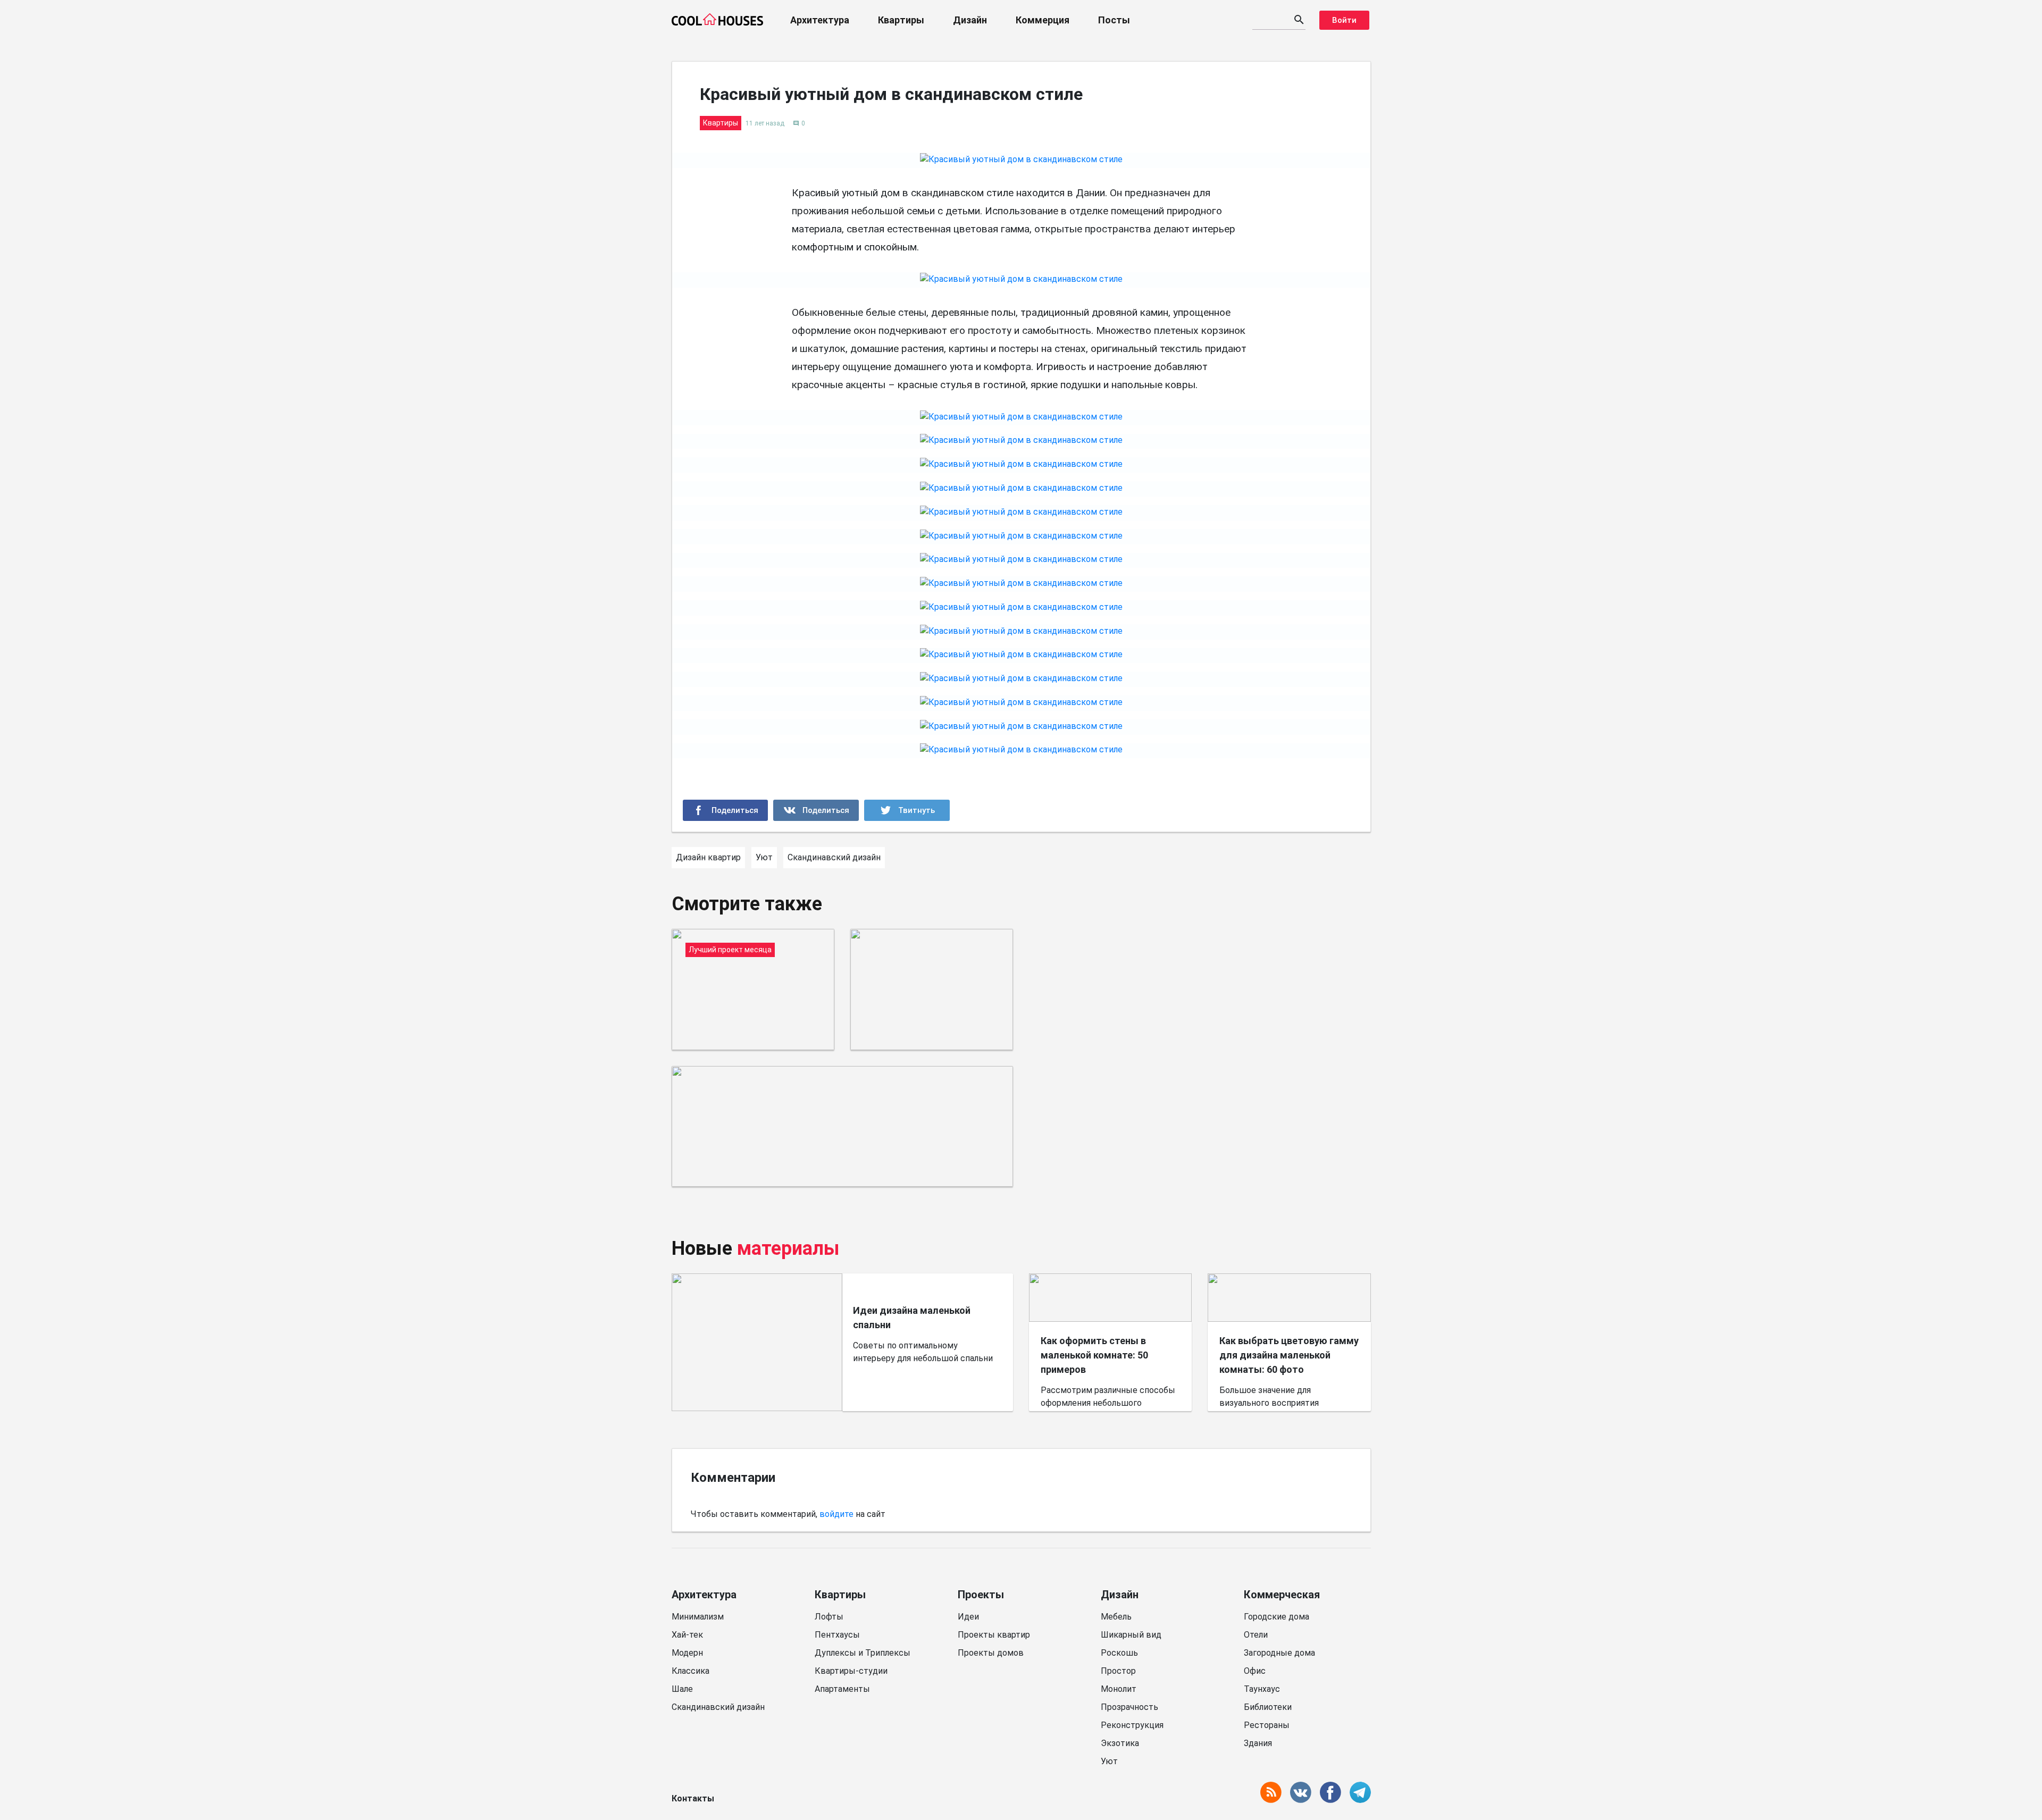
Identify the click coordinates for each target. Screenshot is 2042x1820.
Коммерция (1043, 20)
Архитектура (820, 20)
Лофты (829, 1617)
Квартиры (901, 20)
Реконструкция (1132, 1725)
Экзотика (1120, 1743)
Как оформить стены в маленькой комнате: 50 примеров (1094, 1355)
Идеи (968, 1617)
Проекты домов (991, 1653)
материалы (788, 1248)
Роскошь (1119, 1653)
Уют (1109, 1761)
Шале (682, 1689)
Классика (691, 1671)
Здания (1258, 1743)
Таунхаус (1262, 1689)
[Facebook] (726, 810)
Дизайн (970, 20)
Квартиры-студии (851, 1671)
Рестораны (1267, 1725)
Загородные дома (1279, 1653)
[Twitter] (907, 810)
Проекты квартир (994, 1635)
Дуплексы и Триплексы (863, 1653)
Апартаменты (842, 1689)
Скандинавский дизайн (718, 1707)
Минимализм (698, 1617)
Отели (1256, 1635)
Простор (1118, 1671)
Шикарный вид (1131, 1635)
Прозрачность (1129, 1707)
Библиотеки (1268, 1707)
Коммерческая (1282, 1595)
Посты (1114, 20)
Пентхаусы (837, 1635)
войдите (836, 1514)
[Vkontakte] (816, 810)
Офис (1255, 1671)
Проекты (981, 1595)
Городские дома (1277, 1617)
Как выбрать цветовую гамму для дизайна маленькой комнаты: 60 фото (1289, 1355)
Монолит (1119, 1689)
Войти (1344, 20)
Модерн (687, 1653)
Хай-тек (687, 1635)
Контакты (693, 1798)
